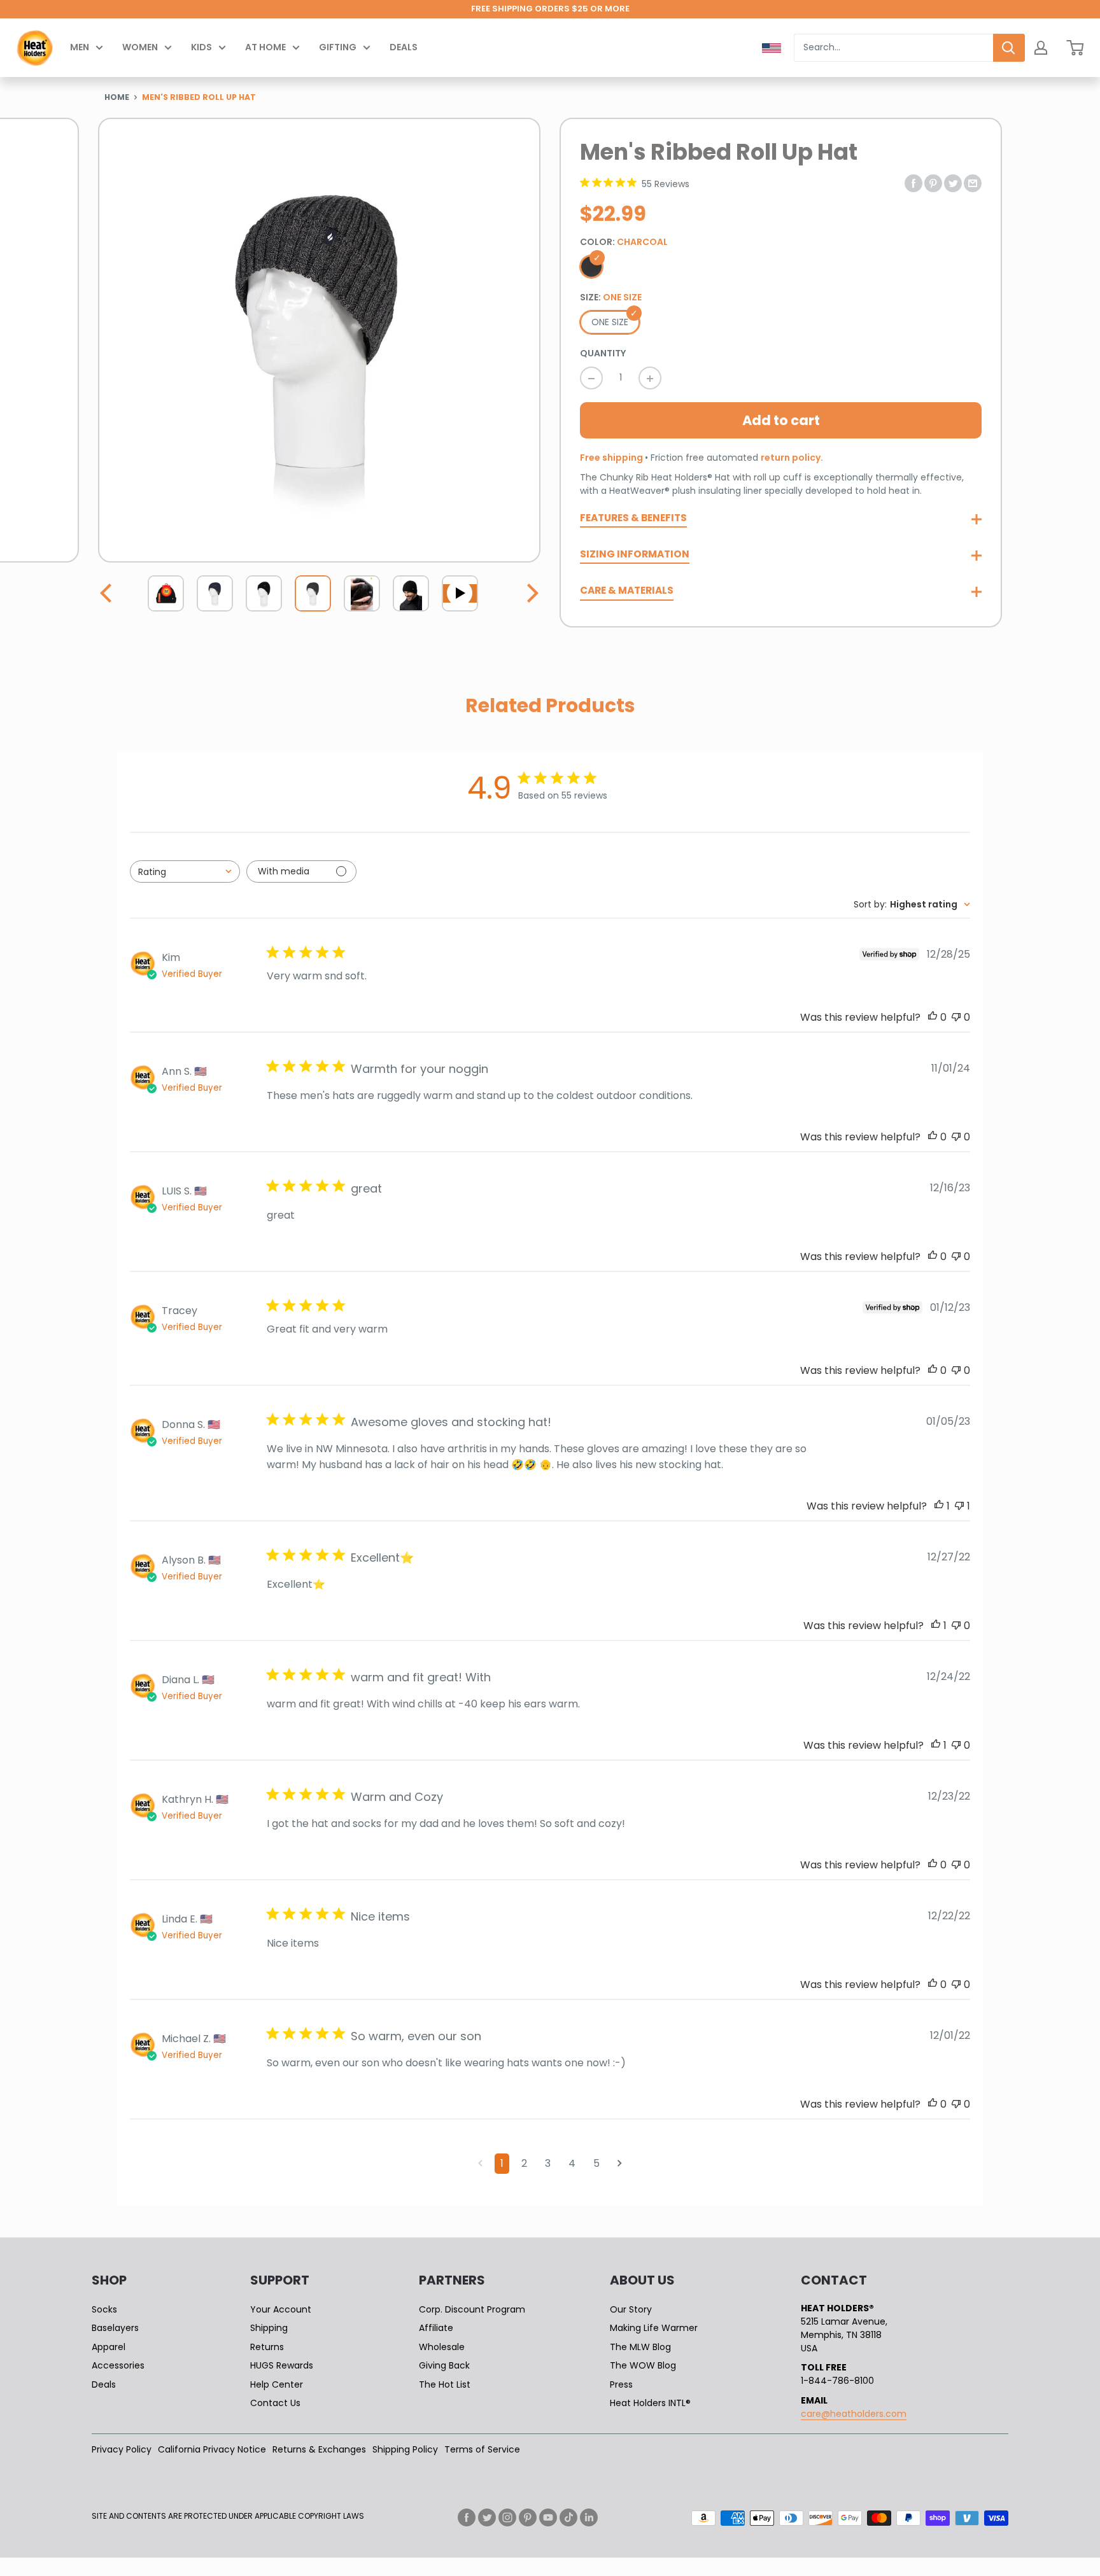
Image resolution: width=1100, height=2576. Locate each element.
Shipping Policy (405, 2449)
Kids (201, 47)
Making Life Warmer (654, 2328)
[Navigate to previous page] (480, 2164)
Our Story (631, 2309)
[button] (108, 593)
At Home (265, 47)
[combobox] (893, 48)
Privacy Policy (122, 2449)
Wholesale (442, 2347)
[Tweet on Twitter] (953, 182)
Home (117, 97)
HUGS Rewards (282, 2365)
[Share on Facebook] (913, 182)
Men (80, 47)
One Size (610, 322)
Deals (404, 47)
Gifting (338, 47)
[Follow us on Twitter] (487, 2517)
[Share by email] (973, 182)
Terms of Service (482, 2449)
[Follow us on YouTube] (548, 2517)
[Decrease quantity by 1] (591, 378)
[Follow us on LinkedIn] (589, 2517)
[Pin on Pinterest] (933, 182)
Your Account (281, 2309)
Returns (267, 2347)
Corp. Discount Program (472, 2309)
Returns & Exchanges (319, 2449)
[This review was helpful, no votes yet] (933, 1017)
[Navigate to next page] (620, 2164)
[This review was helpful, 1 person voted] (939, 1506)
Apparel (109, 2347)
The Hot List (445, 2384)
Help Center (277, 2384)
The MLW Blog (640, 2347)
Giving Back (444, 2365)
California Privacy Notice (212, 2449)
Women (140, 47)
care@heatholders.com (854, 2414)
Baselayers (115, 2328)
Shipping (269, 2328)
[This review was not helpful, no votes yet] (956, 1017)
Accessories (118, 2365)
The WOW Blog (643, 2365)
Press (621, 2384)
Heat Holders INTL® (650, 2403)
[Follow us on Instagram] (507, 2517)
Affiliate (436, 2328)
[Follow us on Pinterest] (528, 2517)
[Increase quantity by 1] (650, 378)
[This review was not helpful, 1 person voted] (959, 1506)
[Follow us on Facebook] (467, 2517)
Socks (104, 2309)
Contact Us (275, 2403)
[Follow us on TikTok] (568, 2517)
